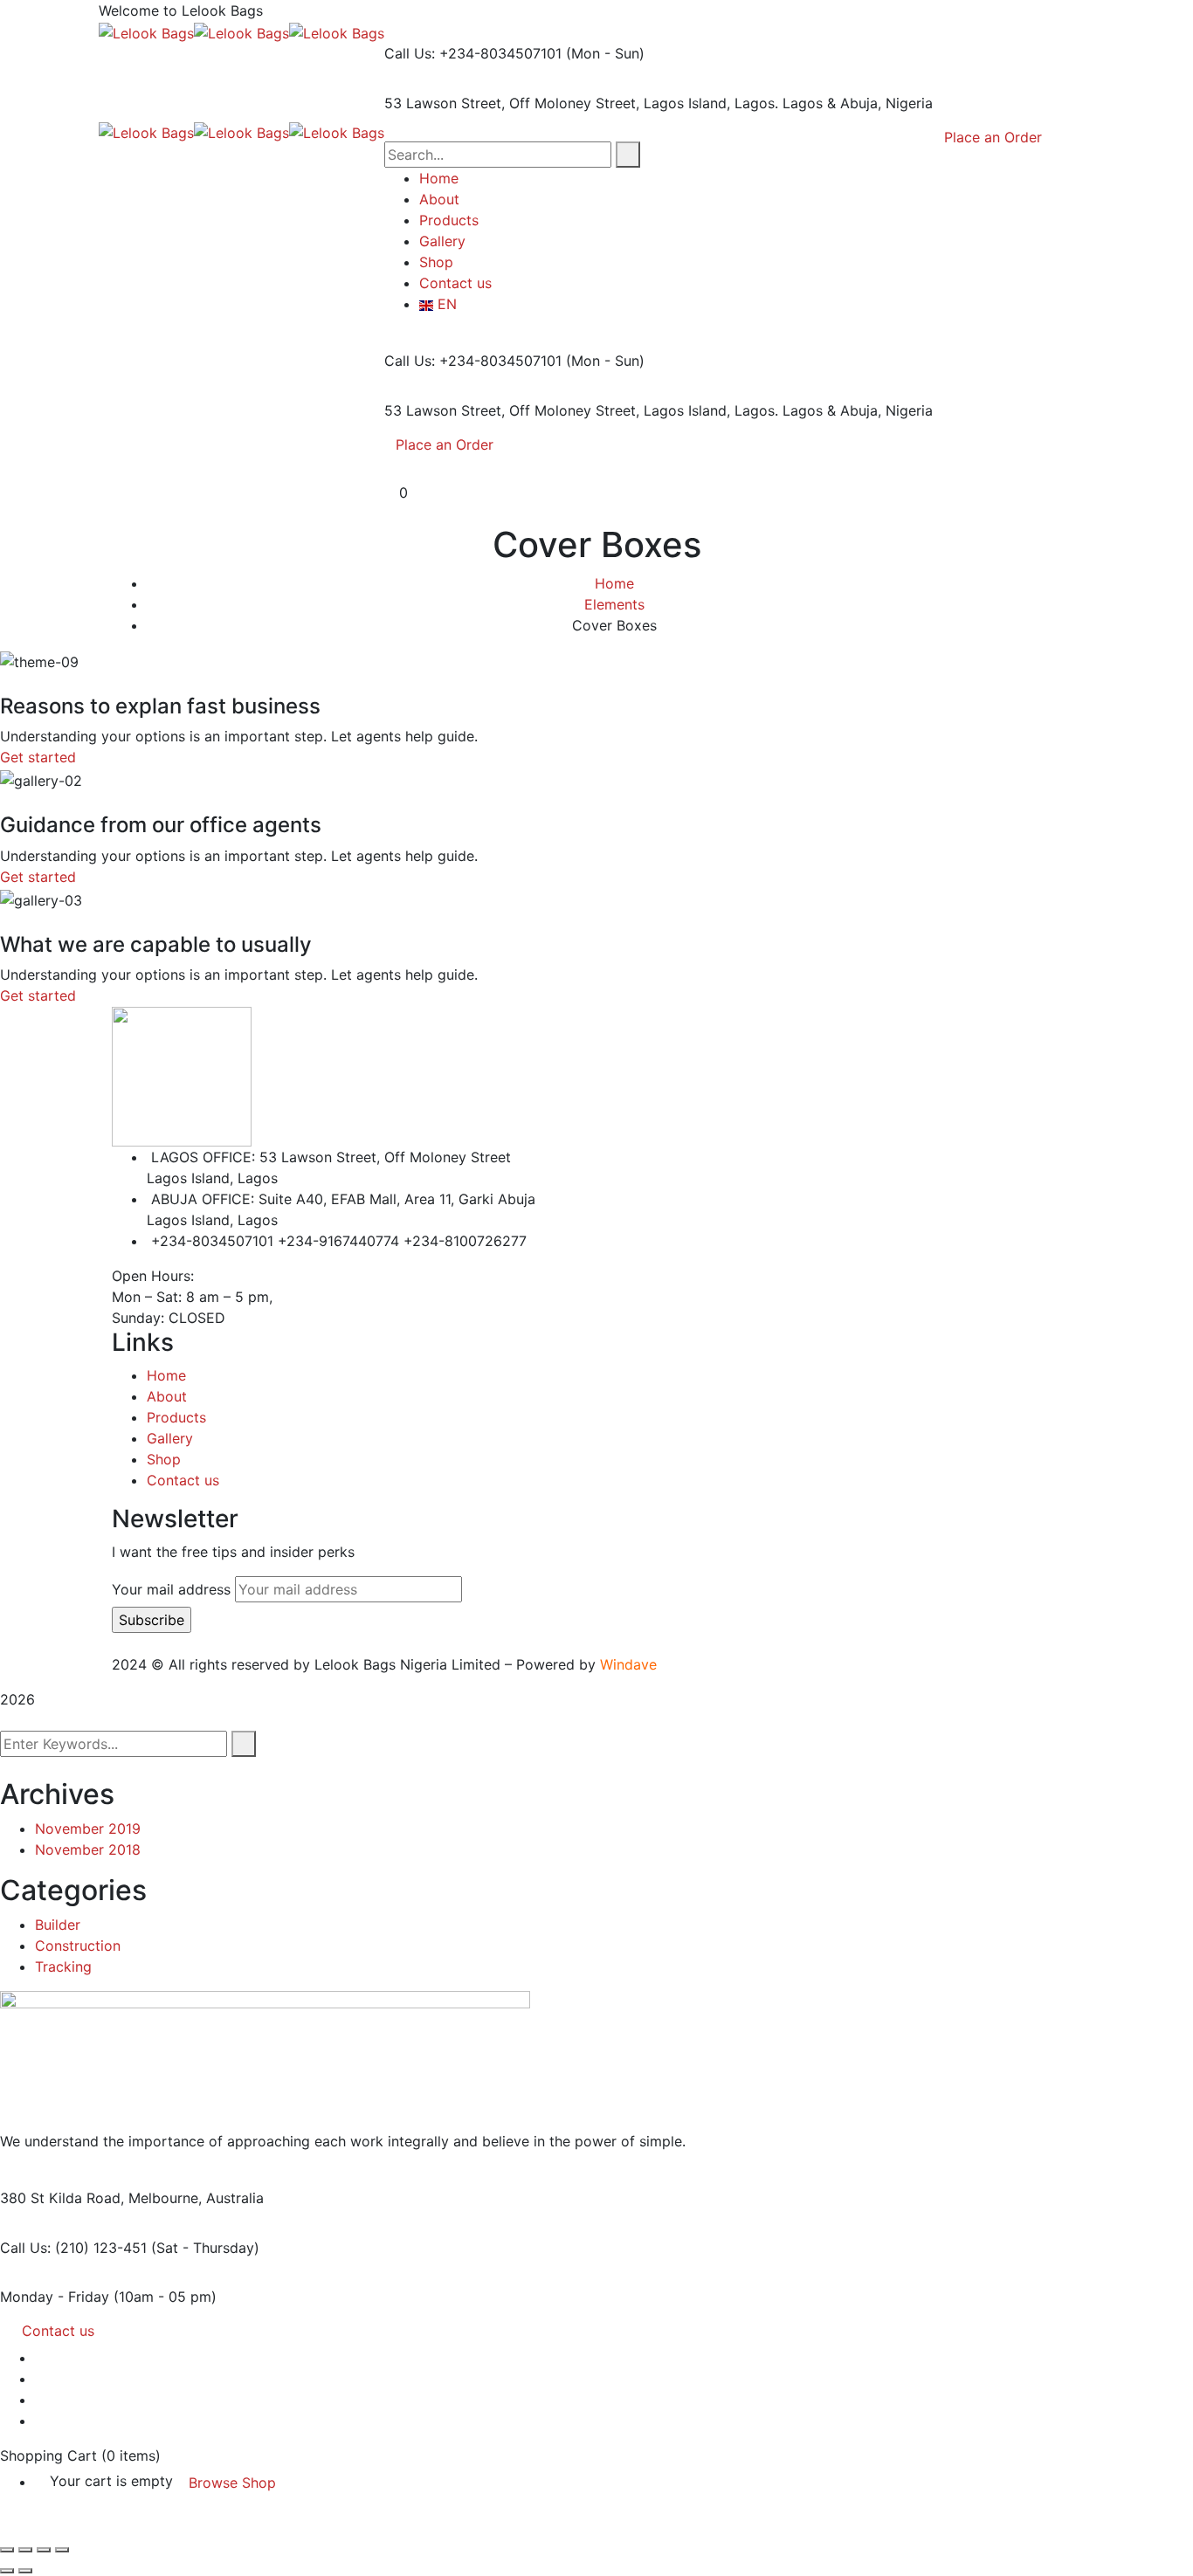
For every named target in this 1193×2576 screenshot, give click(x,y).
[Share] (44, 2550)
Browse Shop (232, 2483)
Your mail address (171, 1589)
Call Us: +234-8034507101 (473, 53)
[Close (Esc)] (62, 2550)
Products (176, 1417)
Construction (78, 1946)
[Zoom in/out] (7, 2550)
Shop (164, 1459)
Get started (38, 757)
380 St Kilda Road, (62, 2198)
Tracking (63, 1966)
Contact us (183, 1480)
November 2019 (88, 1829)
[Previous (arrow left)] (7, 2571)
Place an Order (445, 444)
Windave (628, 1664)
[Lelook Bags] (146, 31)
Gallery (170, 1438)
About (167, 1396)
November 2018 (88, 1849)
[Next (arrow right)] (25, 2571)
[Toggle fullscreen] (25, 2550)
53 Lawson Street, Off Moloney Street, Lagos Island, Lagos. (581, 103)
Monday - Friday (55, 2297)
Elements (614, 604)
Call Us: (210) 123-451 (73, 2248)
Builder (58, 1925)
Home (614, 583)
